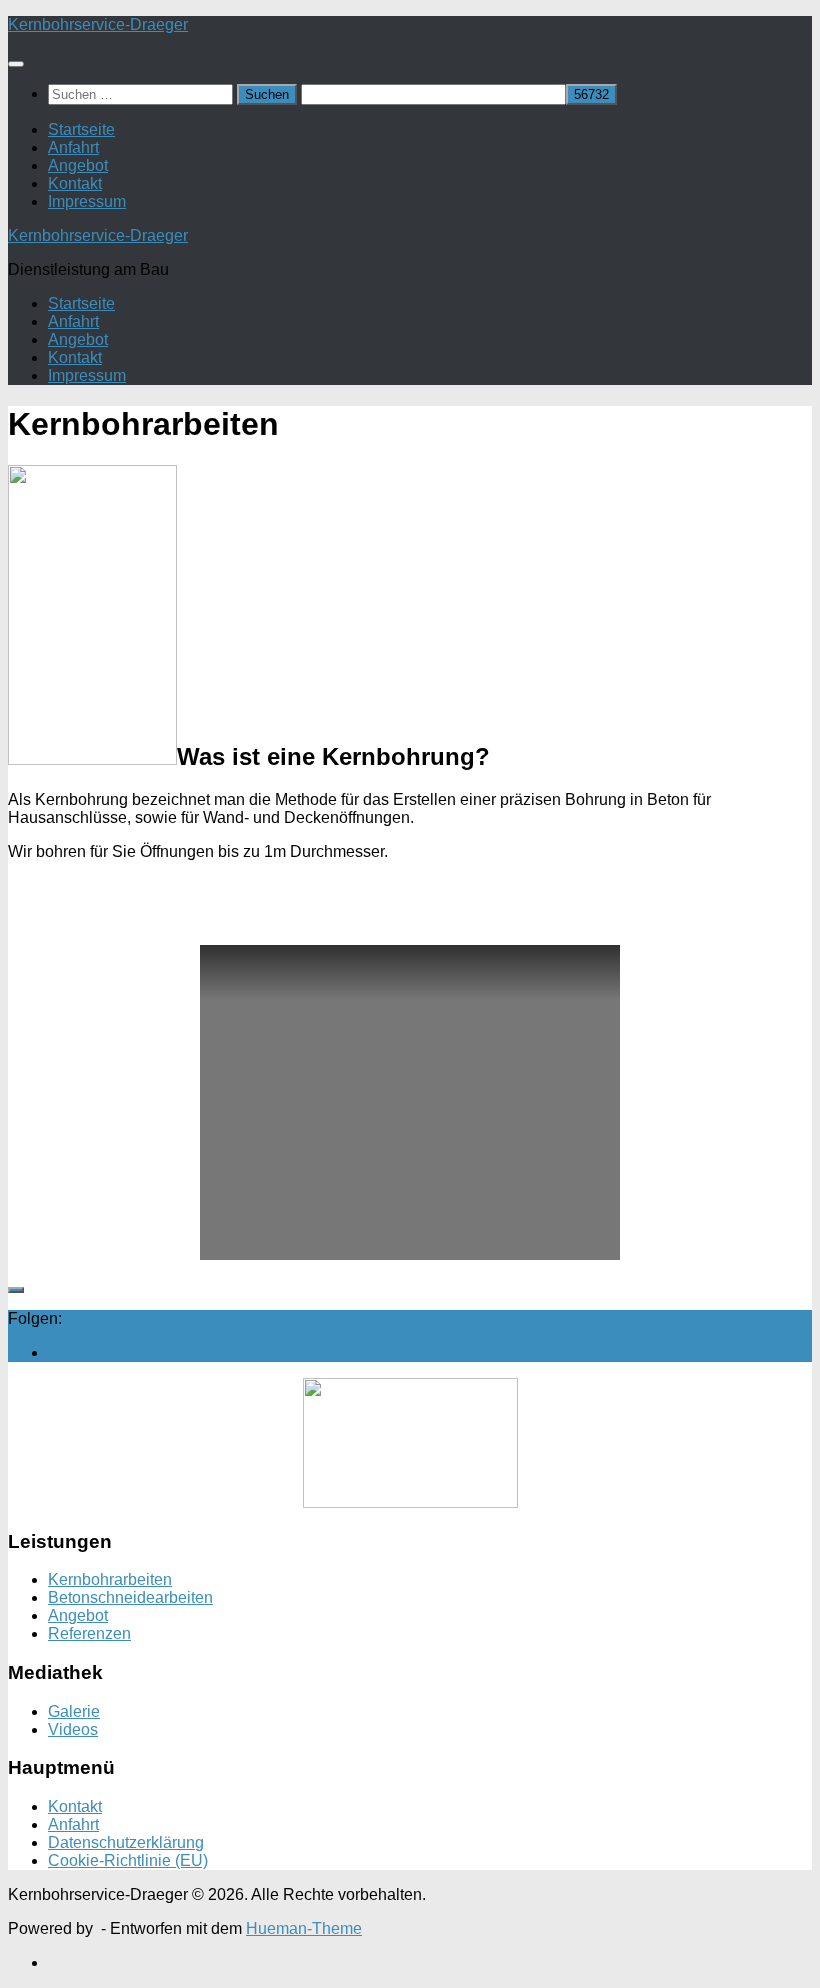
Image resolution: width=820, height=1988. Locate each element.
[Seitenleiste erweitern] (16, 1290)
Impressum (87, 201)
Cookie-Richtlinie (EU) (128, 1860)
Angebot (78, 165)
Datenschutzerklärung (126, 1842)
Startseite (81, 129)
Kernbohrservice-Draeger (98, 24)
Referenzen (89, 1633)
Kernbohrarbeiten (110, 1579)
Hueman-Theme (304, 1928)
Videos (73, 1729)
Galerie (74, 1711)
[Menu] (16, 64)
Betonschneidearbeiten (130, 1597)
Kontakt (75, 183)
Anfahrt (73, 147)
